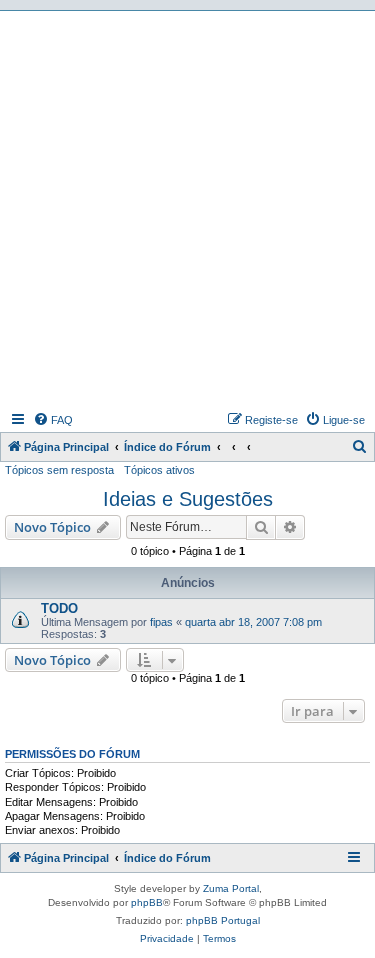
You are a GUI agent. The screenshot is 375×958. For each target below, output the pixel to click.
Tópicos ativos (159, 470)
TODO (59, 608)
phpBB (147, 902)
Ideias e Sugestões (188, 499)
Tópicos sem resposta (59, 470)
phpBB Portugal (223, 920)
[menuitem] (53, 420)
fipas (161, 622)
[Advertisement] (187, 208)
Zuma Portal (231, 888)
